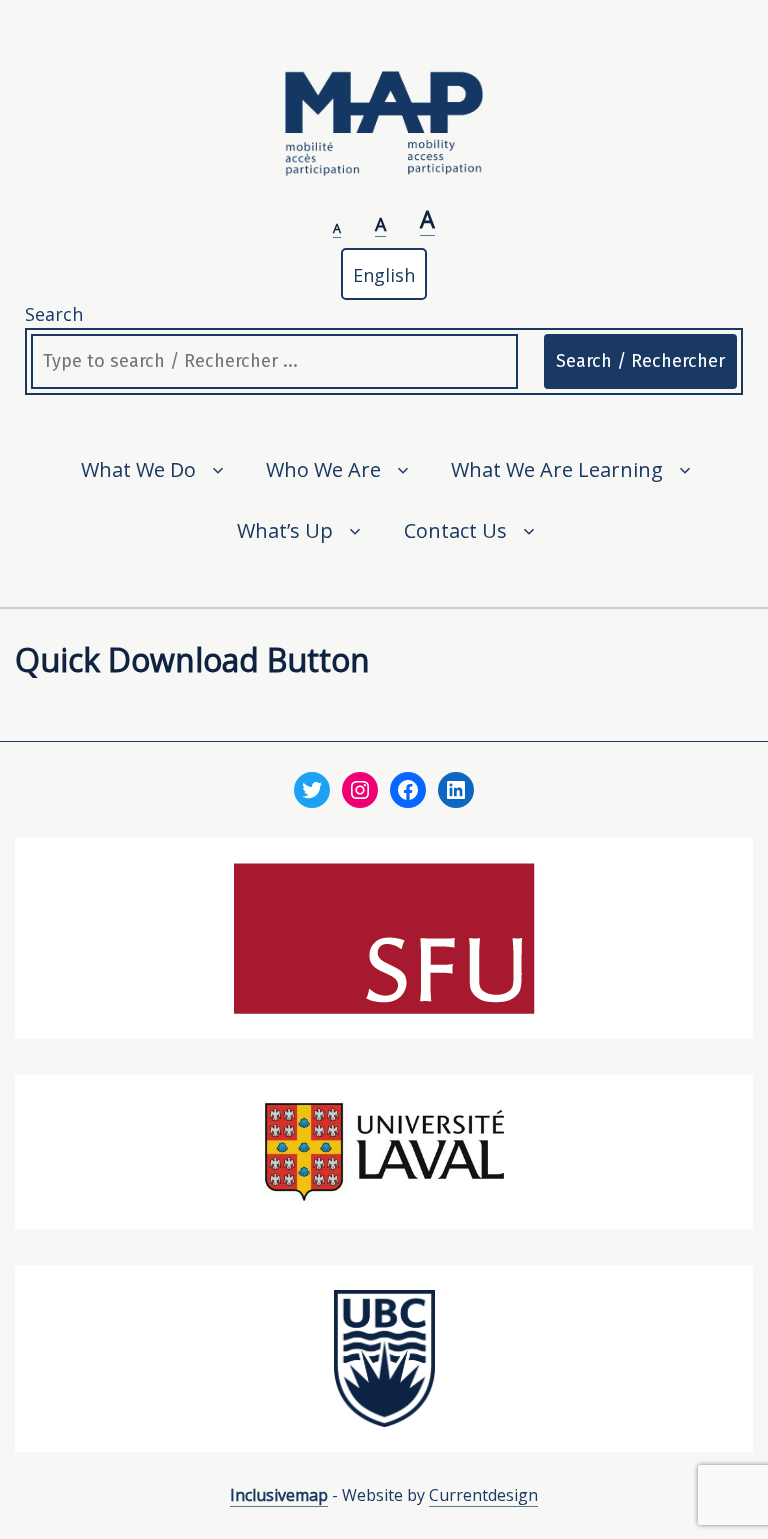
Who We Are (323, 469)
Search (54, 314)
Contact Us (455, 530)
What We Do (138, 469)
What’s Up (285, 530)
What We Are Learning (557, 469)
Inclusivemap (279, 1495)
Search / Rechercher (640, 361)
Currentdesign (483, 1495)
